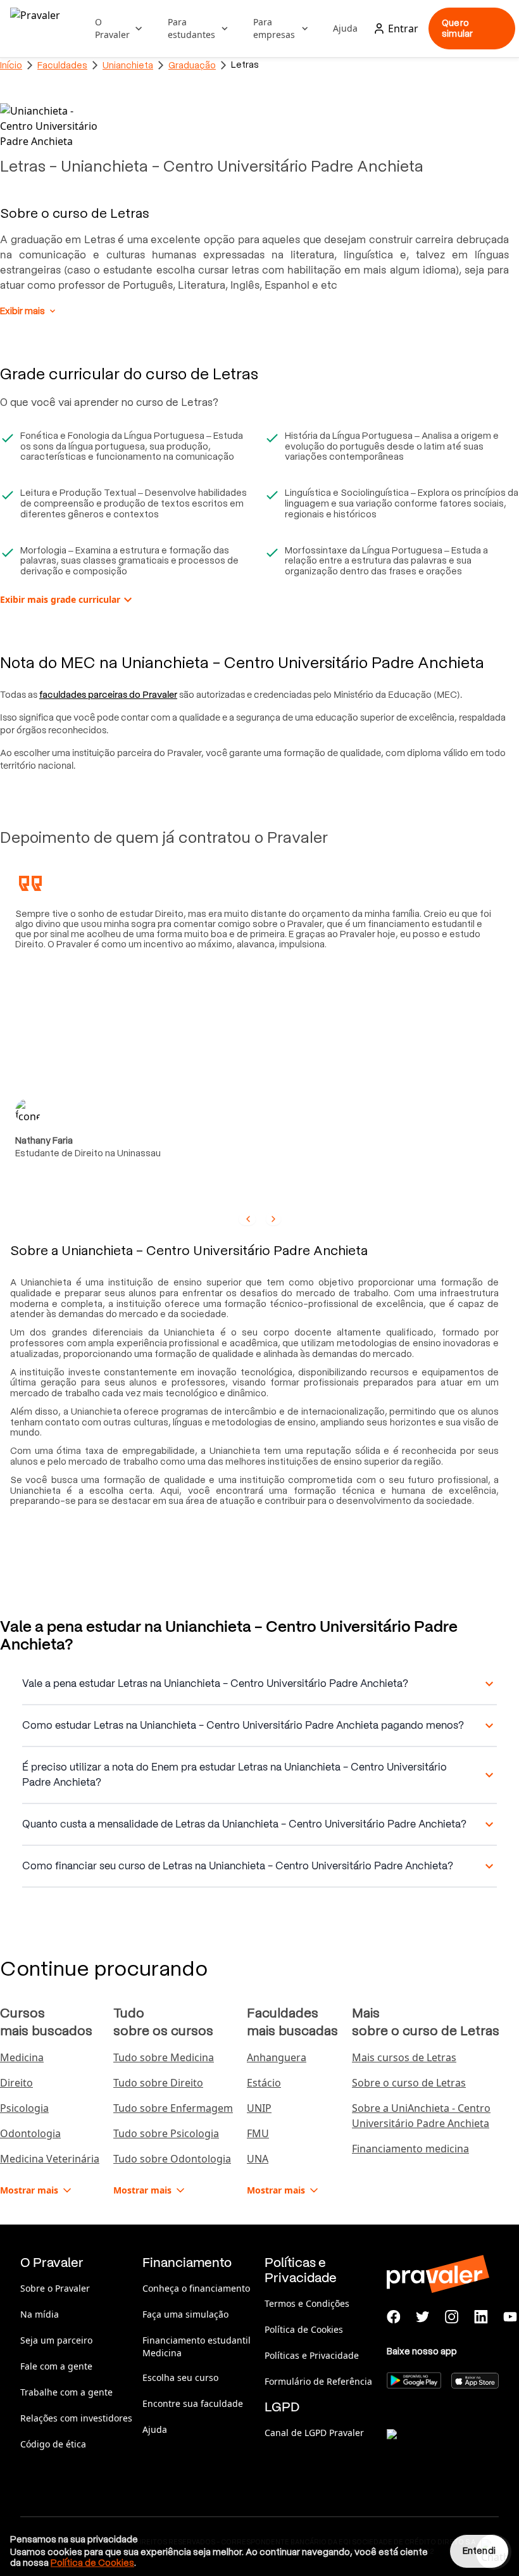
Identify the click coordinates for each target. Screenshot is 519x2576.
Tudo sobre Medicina (164, 2057)
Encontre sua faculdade (193, 2403)
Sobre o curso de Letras (409, 2083)
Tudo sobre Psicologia (166, 2133)
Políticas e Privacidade (312, 2355)
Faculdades (62, 65)
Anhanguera (277, 2057)
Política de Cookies (304, 2329)
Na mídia (40, 2314)
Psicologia (24, 2108)
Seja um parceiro (56, 2340)
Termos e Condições (307, 2303)
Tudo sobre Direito (158, 2083)
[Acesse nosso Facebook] (394, 2317)
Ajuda (345, 28)
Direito (16, 2083)
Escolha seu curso (180, 2377)
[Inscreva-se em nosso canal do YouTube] (510, 2317)
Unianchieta (128, 65)
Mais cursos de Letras (404, 2057)
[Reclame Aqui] (450, 2450)
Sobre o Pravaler (55, 2288)
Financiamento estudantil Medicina (197, 2346)
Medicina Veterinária (50, 2159)
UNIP (259, 2108)
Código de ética (53, 2444)
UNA (258, 2159)
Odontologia (30, 2133)
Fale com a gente (56, 2366)
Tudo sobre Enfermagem (173, 2108)
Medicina (22, 2057)
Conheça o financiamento (196, 2288)
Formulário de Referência (318, 2381)
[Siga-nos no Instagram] (452, 2317)
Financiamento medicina (410, 2149)
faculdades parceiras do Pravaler (108, 695)
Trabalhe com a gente (66, 2392)
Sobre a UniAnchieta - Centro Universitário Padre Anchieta (421, 2116)
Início (11, 65)
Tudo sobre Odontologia (172, 2159)
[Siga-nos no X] (423, 2317)
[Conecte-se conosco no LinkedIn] (481, 2317)
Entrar (403, 28)
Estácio (264, 2083)
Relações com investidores (76, 2418)
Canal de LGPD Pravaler (314, 2433)
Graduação (192, 65)
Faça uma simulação (185, 2314)
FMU (258, 2133)
